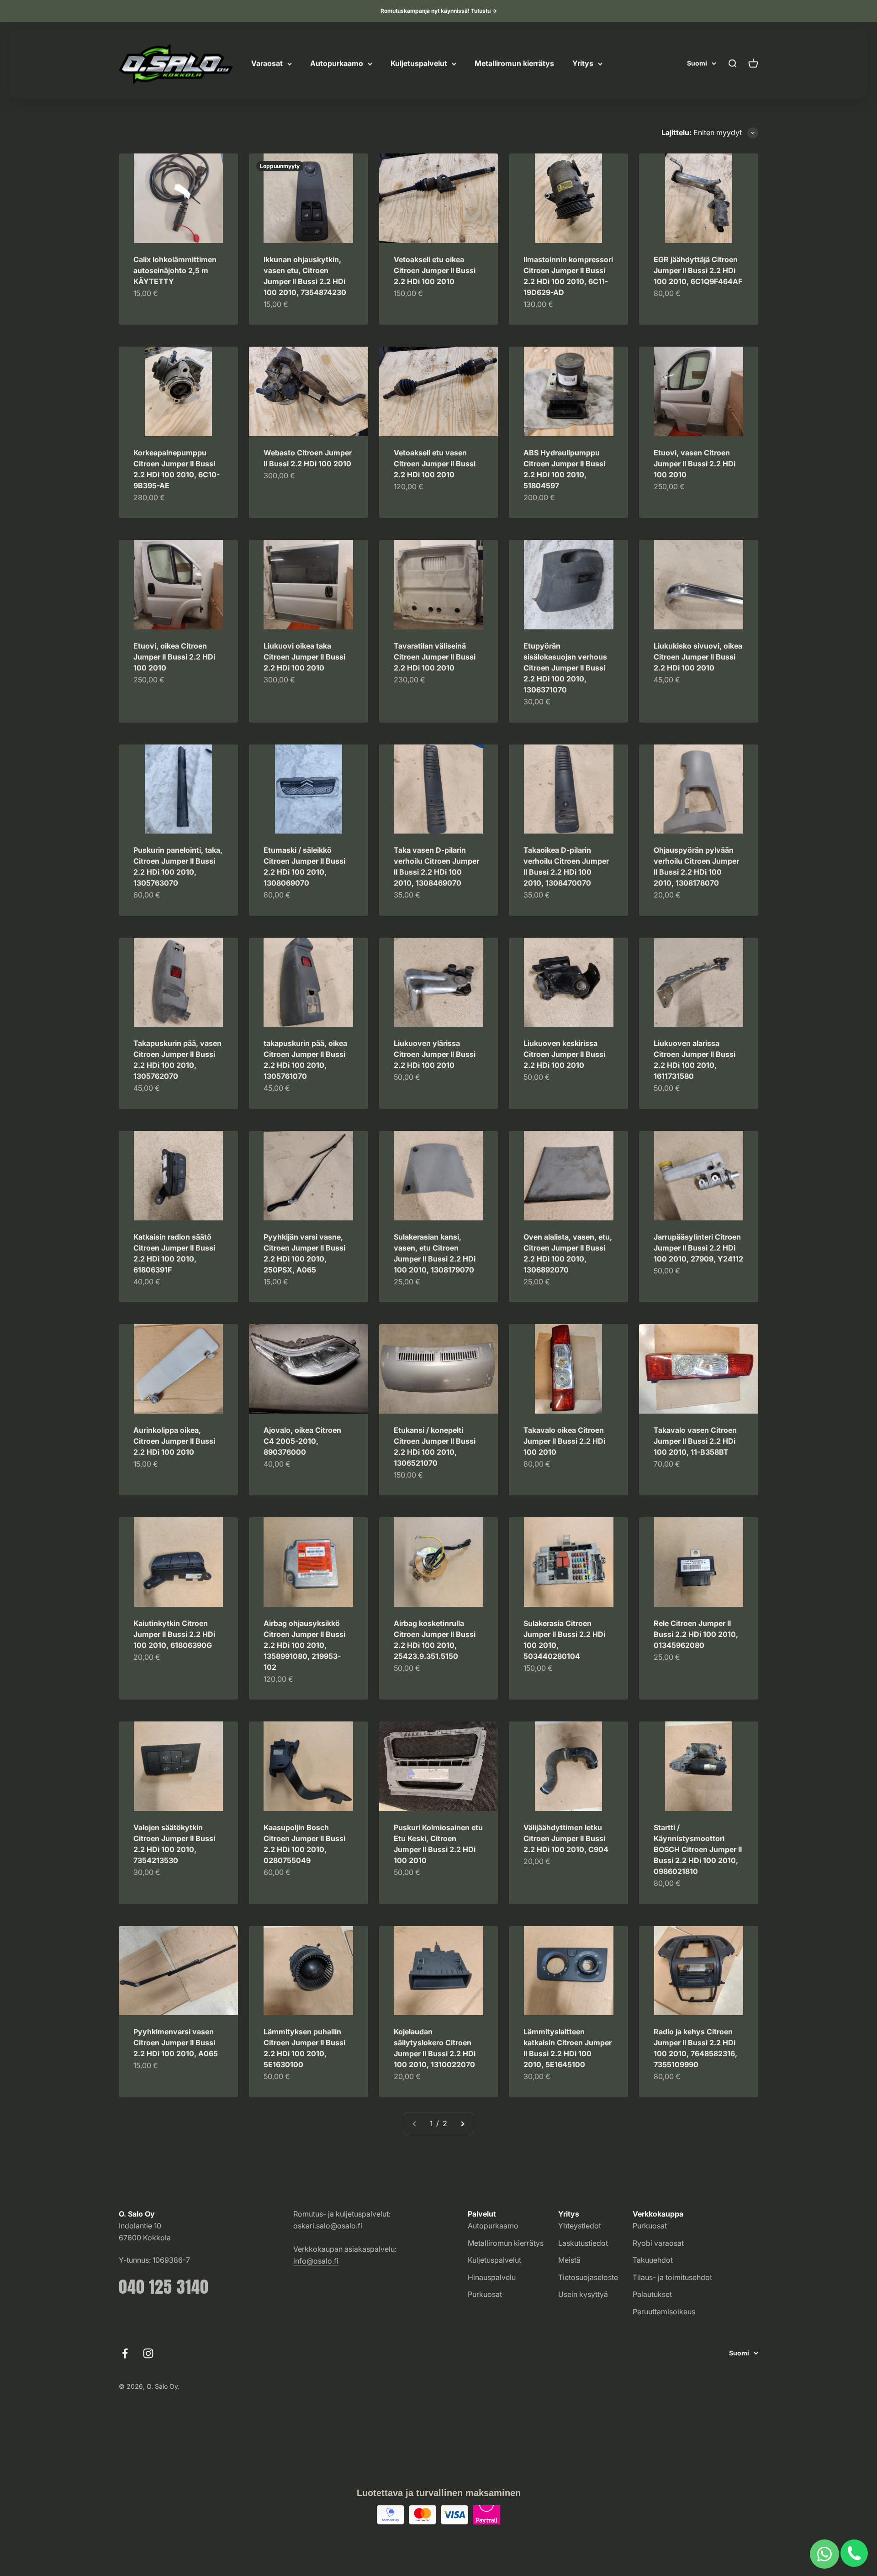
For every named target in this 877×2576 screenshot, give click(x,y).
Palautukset (652, 2294)
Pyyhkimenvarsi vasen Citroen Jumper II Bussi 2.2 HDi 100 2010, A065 (176, 2043)
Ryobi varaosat (658, 2243)
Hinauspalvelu (492, 2277)
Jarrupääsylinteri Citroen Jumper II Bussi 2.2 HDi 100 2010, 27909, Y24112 (698, 1248)
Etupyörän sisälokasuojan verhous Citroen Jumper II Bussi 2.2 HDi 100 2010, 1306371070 (565, 668)
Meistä (569, 2260)
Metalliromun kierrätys (514, 63)
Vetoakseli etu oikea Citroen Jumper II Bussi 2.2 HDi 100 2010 (435, 270)
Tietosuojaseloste (588, 2277)
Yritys (583, 63)
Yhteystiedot (580, 2226)
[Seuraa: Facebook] (125, 2353)
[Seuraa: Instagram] (148, 2353)
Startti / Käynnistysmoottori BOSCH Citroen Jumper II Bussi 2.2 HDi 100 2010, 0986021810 (698, 1849)
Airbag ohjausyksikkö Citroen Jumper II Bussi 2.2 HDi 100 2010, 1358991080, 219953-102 (304, 1645)
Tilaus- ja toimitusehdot (672, 2277)
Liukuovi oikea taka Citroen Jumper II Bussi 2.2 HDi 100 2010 (304, 657)
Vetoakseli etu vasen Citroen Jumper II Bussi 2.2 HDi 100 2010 (435, 464)
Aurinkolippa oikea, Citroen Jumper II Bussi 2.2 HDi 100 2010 (174, 1441)
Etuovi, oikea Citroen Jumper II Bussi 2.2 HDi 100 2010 (174, 657)
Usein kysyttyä (583, 2294)
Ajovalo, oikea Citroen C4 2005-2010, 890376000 (302, 1441)
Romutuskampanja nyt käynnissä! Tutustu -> (439, 11)
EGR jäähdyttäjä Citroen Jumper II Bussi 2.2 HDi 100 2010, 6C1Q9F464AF (698, 270)
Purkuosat (485, 2294)
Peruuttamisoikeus (664, 2312)
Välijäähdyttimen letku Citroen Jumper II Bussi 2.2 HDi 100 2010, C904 (566, 1838)
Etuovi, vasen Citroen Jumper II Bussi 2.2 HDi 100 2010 (695, 464)
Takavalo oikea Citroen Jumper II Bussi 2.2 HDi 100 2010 (564, 1441)
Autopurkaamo (337, 63)
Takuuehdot (653, 2260)
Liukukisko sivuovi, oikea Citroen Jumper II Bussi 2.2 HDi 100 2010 (698, 657)
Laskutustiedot (583, 2243)
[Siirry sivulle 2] (462, 2124)
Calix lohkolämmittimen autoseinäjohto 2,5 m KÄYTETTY (175, 270)
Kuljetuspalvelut (419, 63)
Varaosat (267, 63)
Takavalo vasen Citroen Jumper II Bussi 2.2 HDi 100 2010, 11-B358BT (695, 1441)
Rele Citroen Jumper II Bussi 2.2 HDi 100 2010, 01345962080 (696, 1634)
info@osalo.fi (316, 2261)
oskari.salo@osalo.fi (328, 2226)
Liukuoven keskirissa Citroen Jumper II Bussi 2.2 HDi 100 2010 (564, 1054)
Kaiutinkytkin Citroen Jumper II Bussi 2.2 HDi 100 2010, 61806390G (174, 1634)
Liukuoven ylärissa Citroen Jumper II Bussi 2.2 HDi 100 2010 (435, 1054)
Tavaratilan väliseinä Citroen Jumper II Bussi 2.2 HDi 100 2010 (435, 657)
